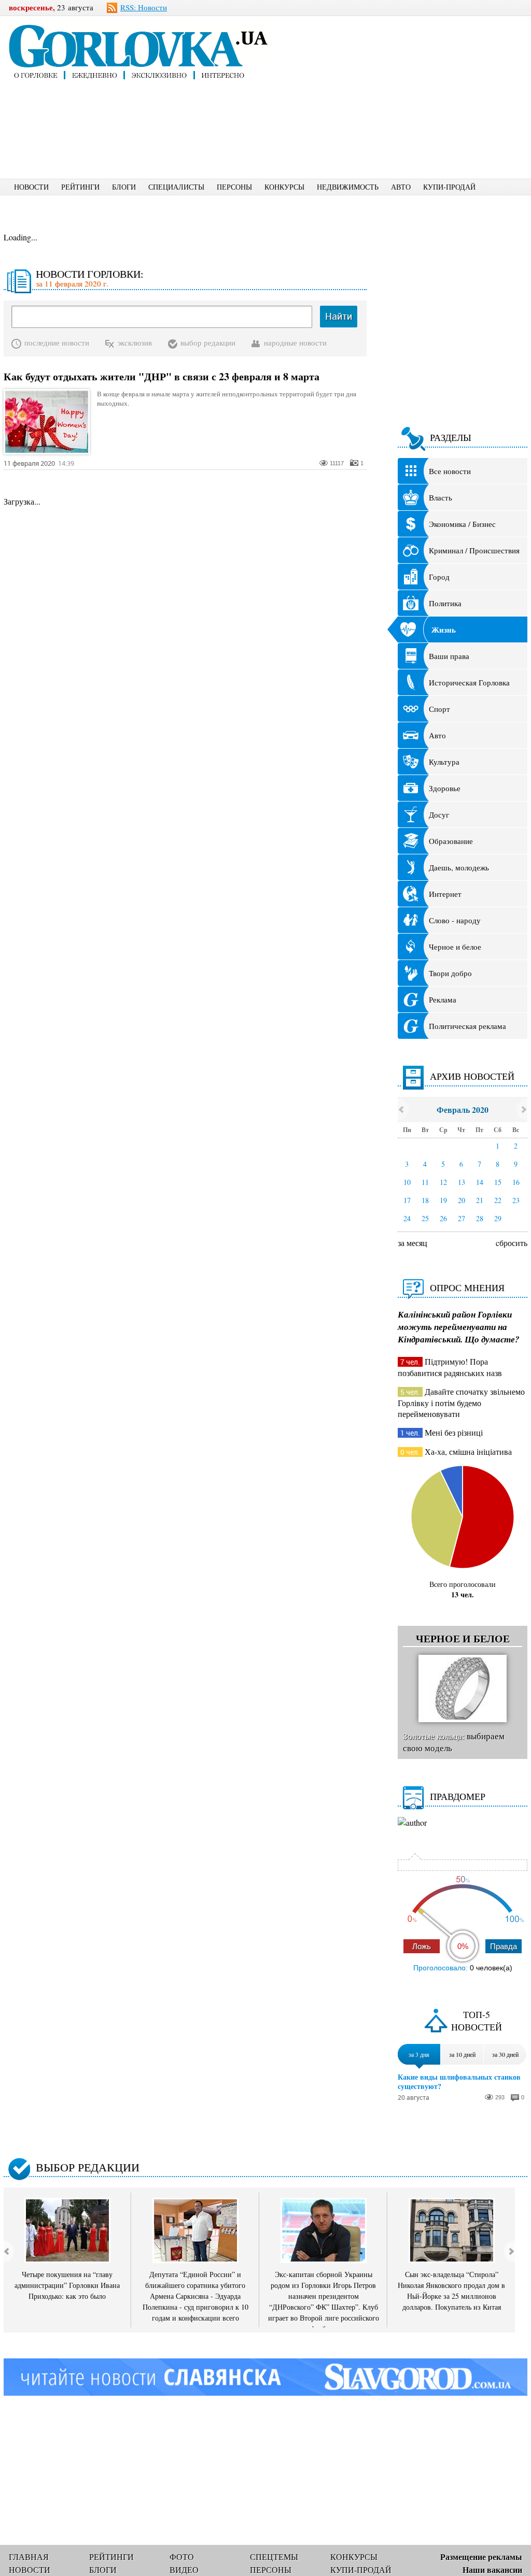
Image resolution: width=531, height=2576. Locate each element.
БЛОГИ (124, 187)
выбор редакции (208, 342)
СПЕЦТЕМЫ (274, 2557)
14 (480, 1182)
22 (498, 1200)
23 (516, 1200)
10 (407, 1182)
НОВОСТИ (31, 187)
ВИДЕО (184, 2570)
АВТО (401, 187)
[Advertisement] (413, 96)
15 (498, 1182)
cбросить (512, 1243)
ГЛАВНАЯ (29, 2557)
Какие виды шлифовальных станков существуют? (459, 2082)
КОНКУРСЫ (284, 187)
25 (425, 1218)
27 (462, 1218)
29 (498, 1218)
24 (407, 1218)
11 (425, 1182)
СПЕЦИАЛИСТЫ (176, 187)
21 (480, 1200)
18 (425, 1200)
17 (407, 1200)
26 (443, 1218)
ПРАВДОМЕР (458, 1796)
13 (462, 1182)
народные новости (295, 342)
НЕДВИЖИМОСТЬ (348, 187)
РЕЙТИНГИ (80, 187)
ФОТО (182, 2557)
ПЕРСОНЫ (234, 187)
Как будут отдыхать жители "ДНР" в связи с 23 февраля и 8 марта (162, 377)
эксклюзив (135, 342)
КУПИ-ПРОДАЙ (449, 187)
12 (443, 1182)
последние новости (57, 342)
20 (462, 1200)
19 (443, 1200)
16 (516, 1182)
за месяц (413, 1243)
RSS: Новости (144, 7)
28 (480, 1218)
